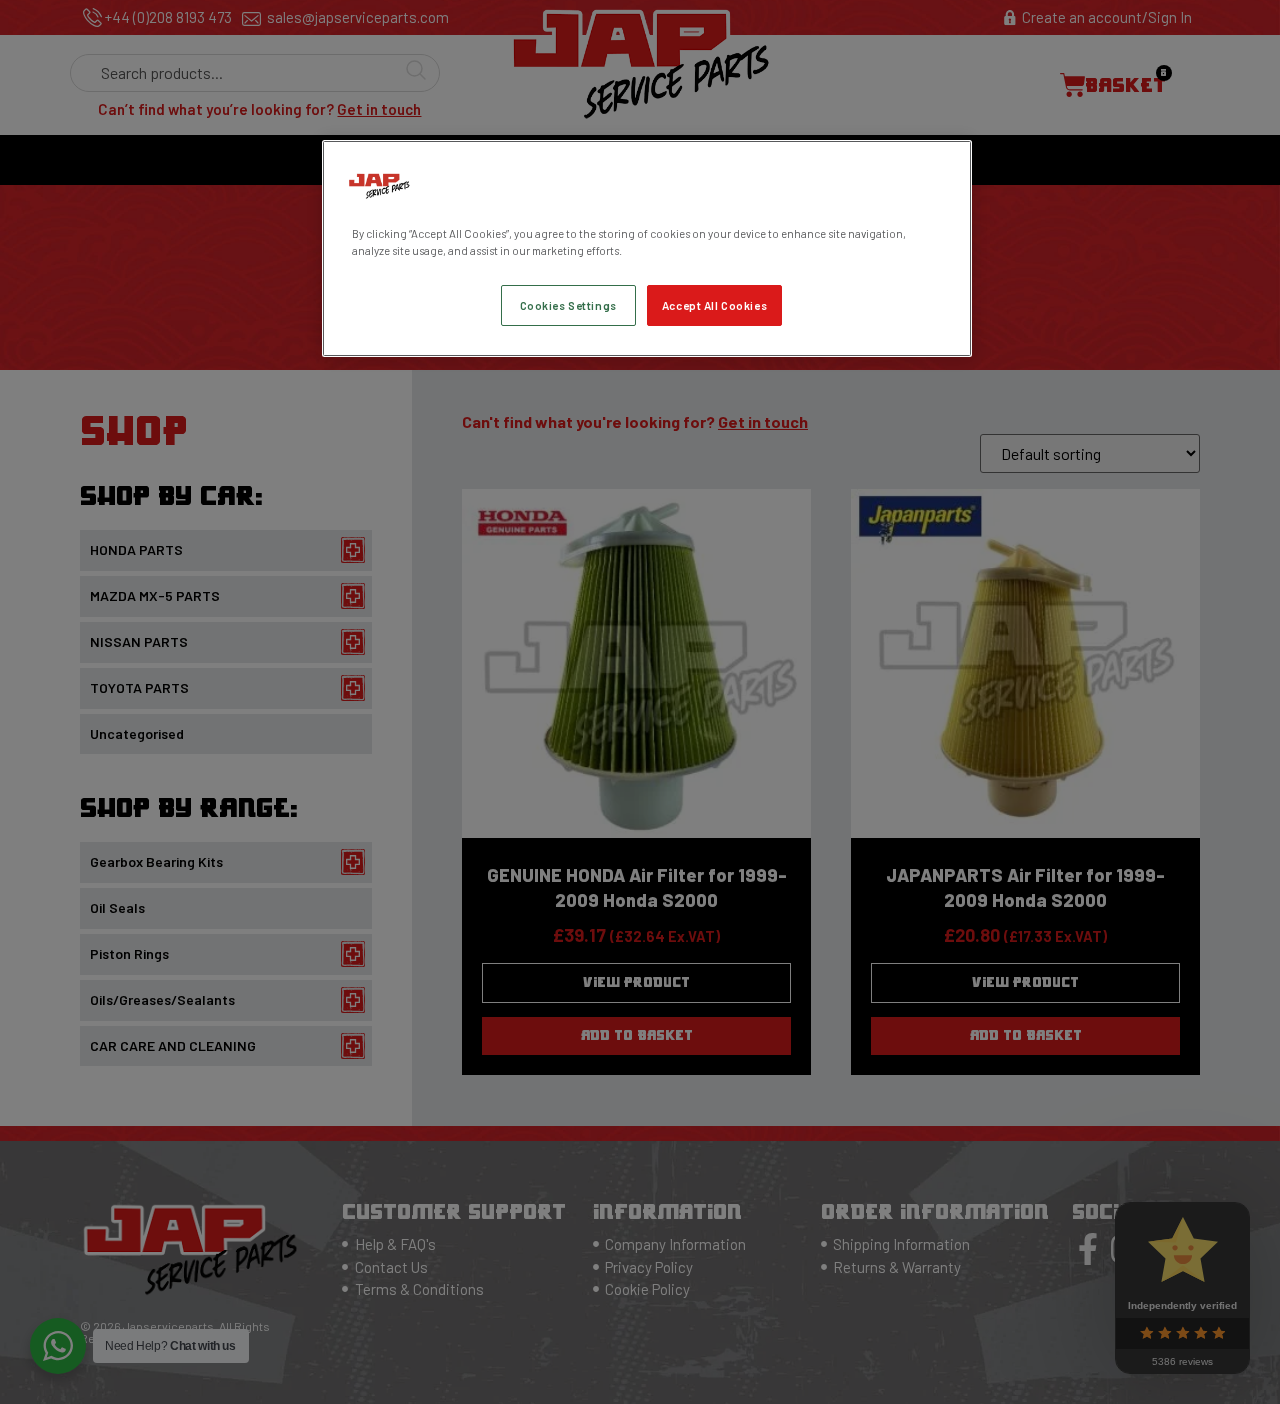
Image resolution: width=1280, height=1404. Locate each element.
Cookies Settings (568, 305)
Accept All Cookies (714, 305)
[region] (647, 248)
